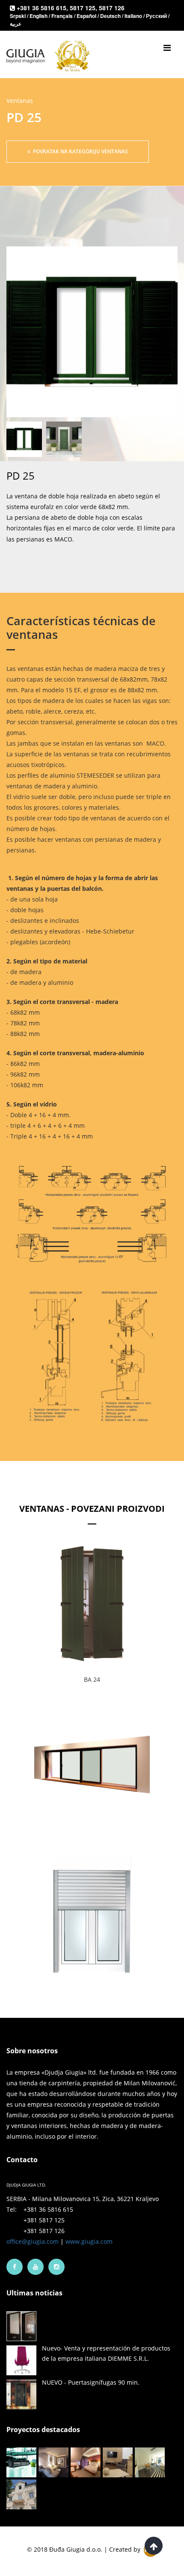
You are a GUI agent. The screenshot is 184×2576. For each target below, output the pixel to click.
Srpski (18, 16)
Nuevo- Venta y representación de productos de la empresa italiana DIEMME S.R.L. (106, 2353)
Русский (157, 16)
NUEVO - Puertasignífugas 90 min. (91, 2382)
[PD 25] (92, 332)
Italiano (134, 16)
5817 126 (112, 8)
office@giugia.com (33, 2241)
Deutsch (111, 16)
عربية (16, 23)
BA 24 (92, 1679)
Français (63, 16)
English (39, 16)
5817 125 (83, 8)
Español (87, 16)
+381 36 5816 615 (42, 8)
